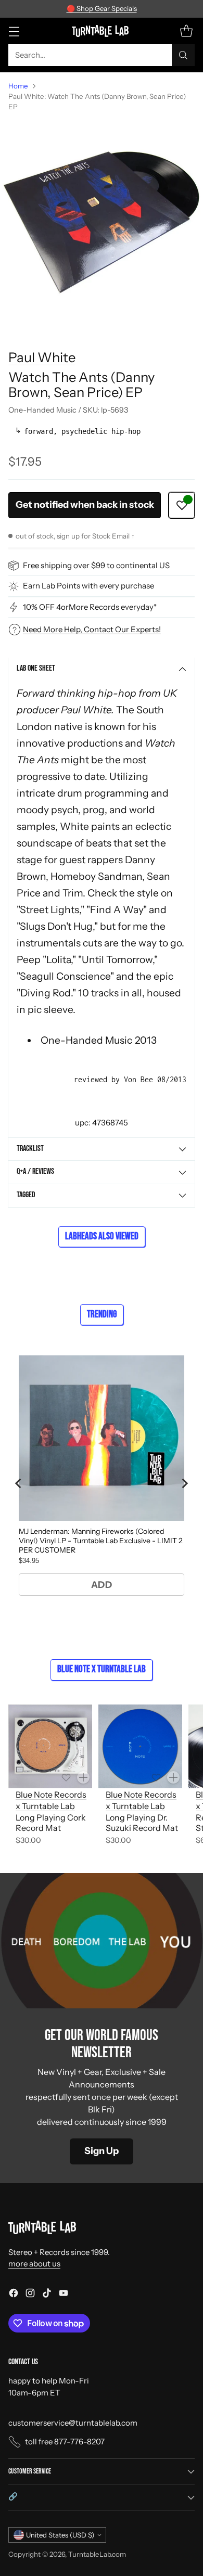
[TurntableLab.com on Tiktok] (47, 2295)
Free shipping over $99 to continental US (96, 565)
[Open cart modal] (186, 31)
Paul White (42, 357)
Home (18, 86)
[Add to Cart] (83, 1777)
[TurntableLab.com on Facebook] (14, 2295)
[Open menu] (14, 31)
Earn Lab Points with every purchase (88, 586)
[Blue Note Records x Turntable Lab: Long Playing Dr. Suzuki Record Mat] (140, 1746)
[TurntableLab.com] (102, 31)
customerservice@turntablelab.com (73, 2423)
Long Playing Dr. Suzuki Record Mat (142, 1823)
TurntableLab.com (97, 2554)
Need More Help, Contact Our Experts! (92, 629)
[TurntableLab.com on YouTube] (64, 2295)
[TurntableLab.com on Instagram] (30, 2295)
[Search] (183, 55)
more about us (34, 2264)
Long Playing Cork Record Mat (51, 1823)
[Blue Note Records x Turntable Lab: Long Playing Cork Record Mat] (50, 1746)
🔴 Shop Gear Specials (102, 8)
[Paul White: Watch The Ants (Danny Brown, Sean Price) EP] (102, 222)
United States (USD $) (60, 2535)
